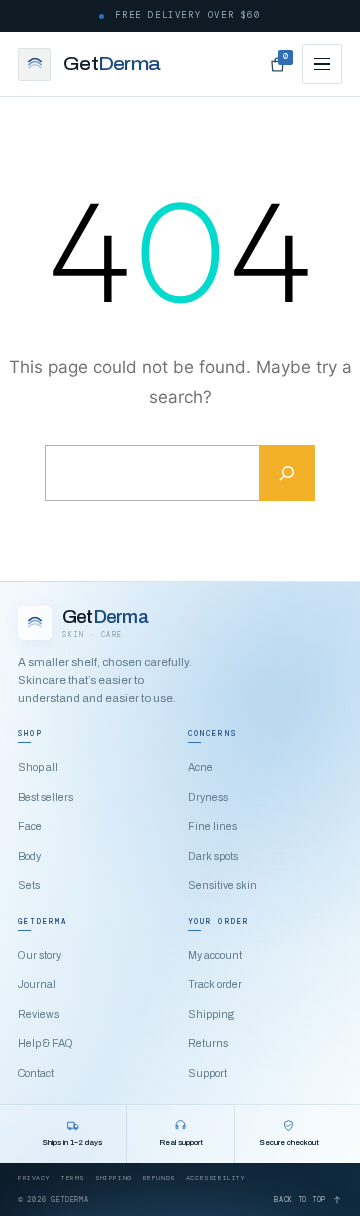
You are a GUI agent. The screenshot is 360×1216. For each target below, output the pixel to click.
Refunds (159, 1178)
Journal (37, 984)
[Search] (287, 473)
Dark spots (213, 856)
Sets (29, 885)
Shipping (211, 1014)
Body (29, 856)
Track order (215, 984)
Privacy (34, 1178)
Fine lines (212, 826)
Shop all (38, 767)
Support (207, 1073)
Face (30, 826)
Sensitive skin (222, 885)
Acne (200, 767)
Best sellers (45, 797)
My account (215, 955)
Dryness (208, 797)
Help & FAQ (45, 1043)
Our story (39, 955)
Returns (208, 1043)
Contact (36, 1073)
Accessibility (216, 1178)
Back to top (300, 1199)
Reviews (38, 1014)
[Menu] (322, 64)
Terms (72, 1178)
